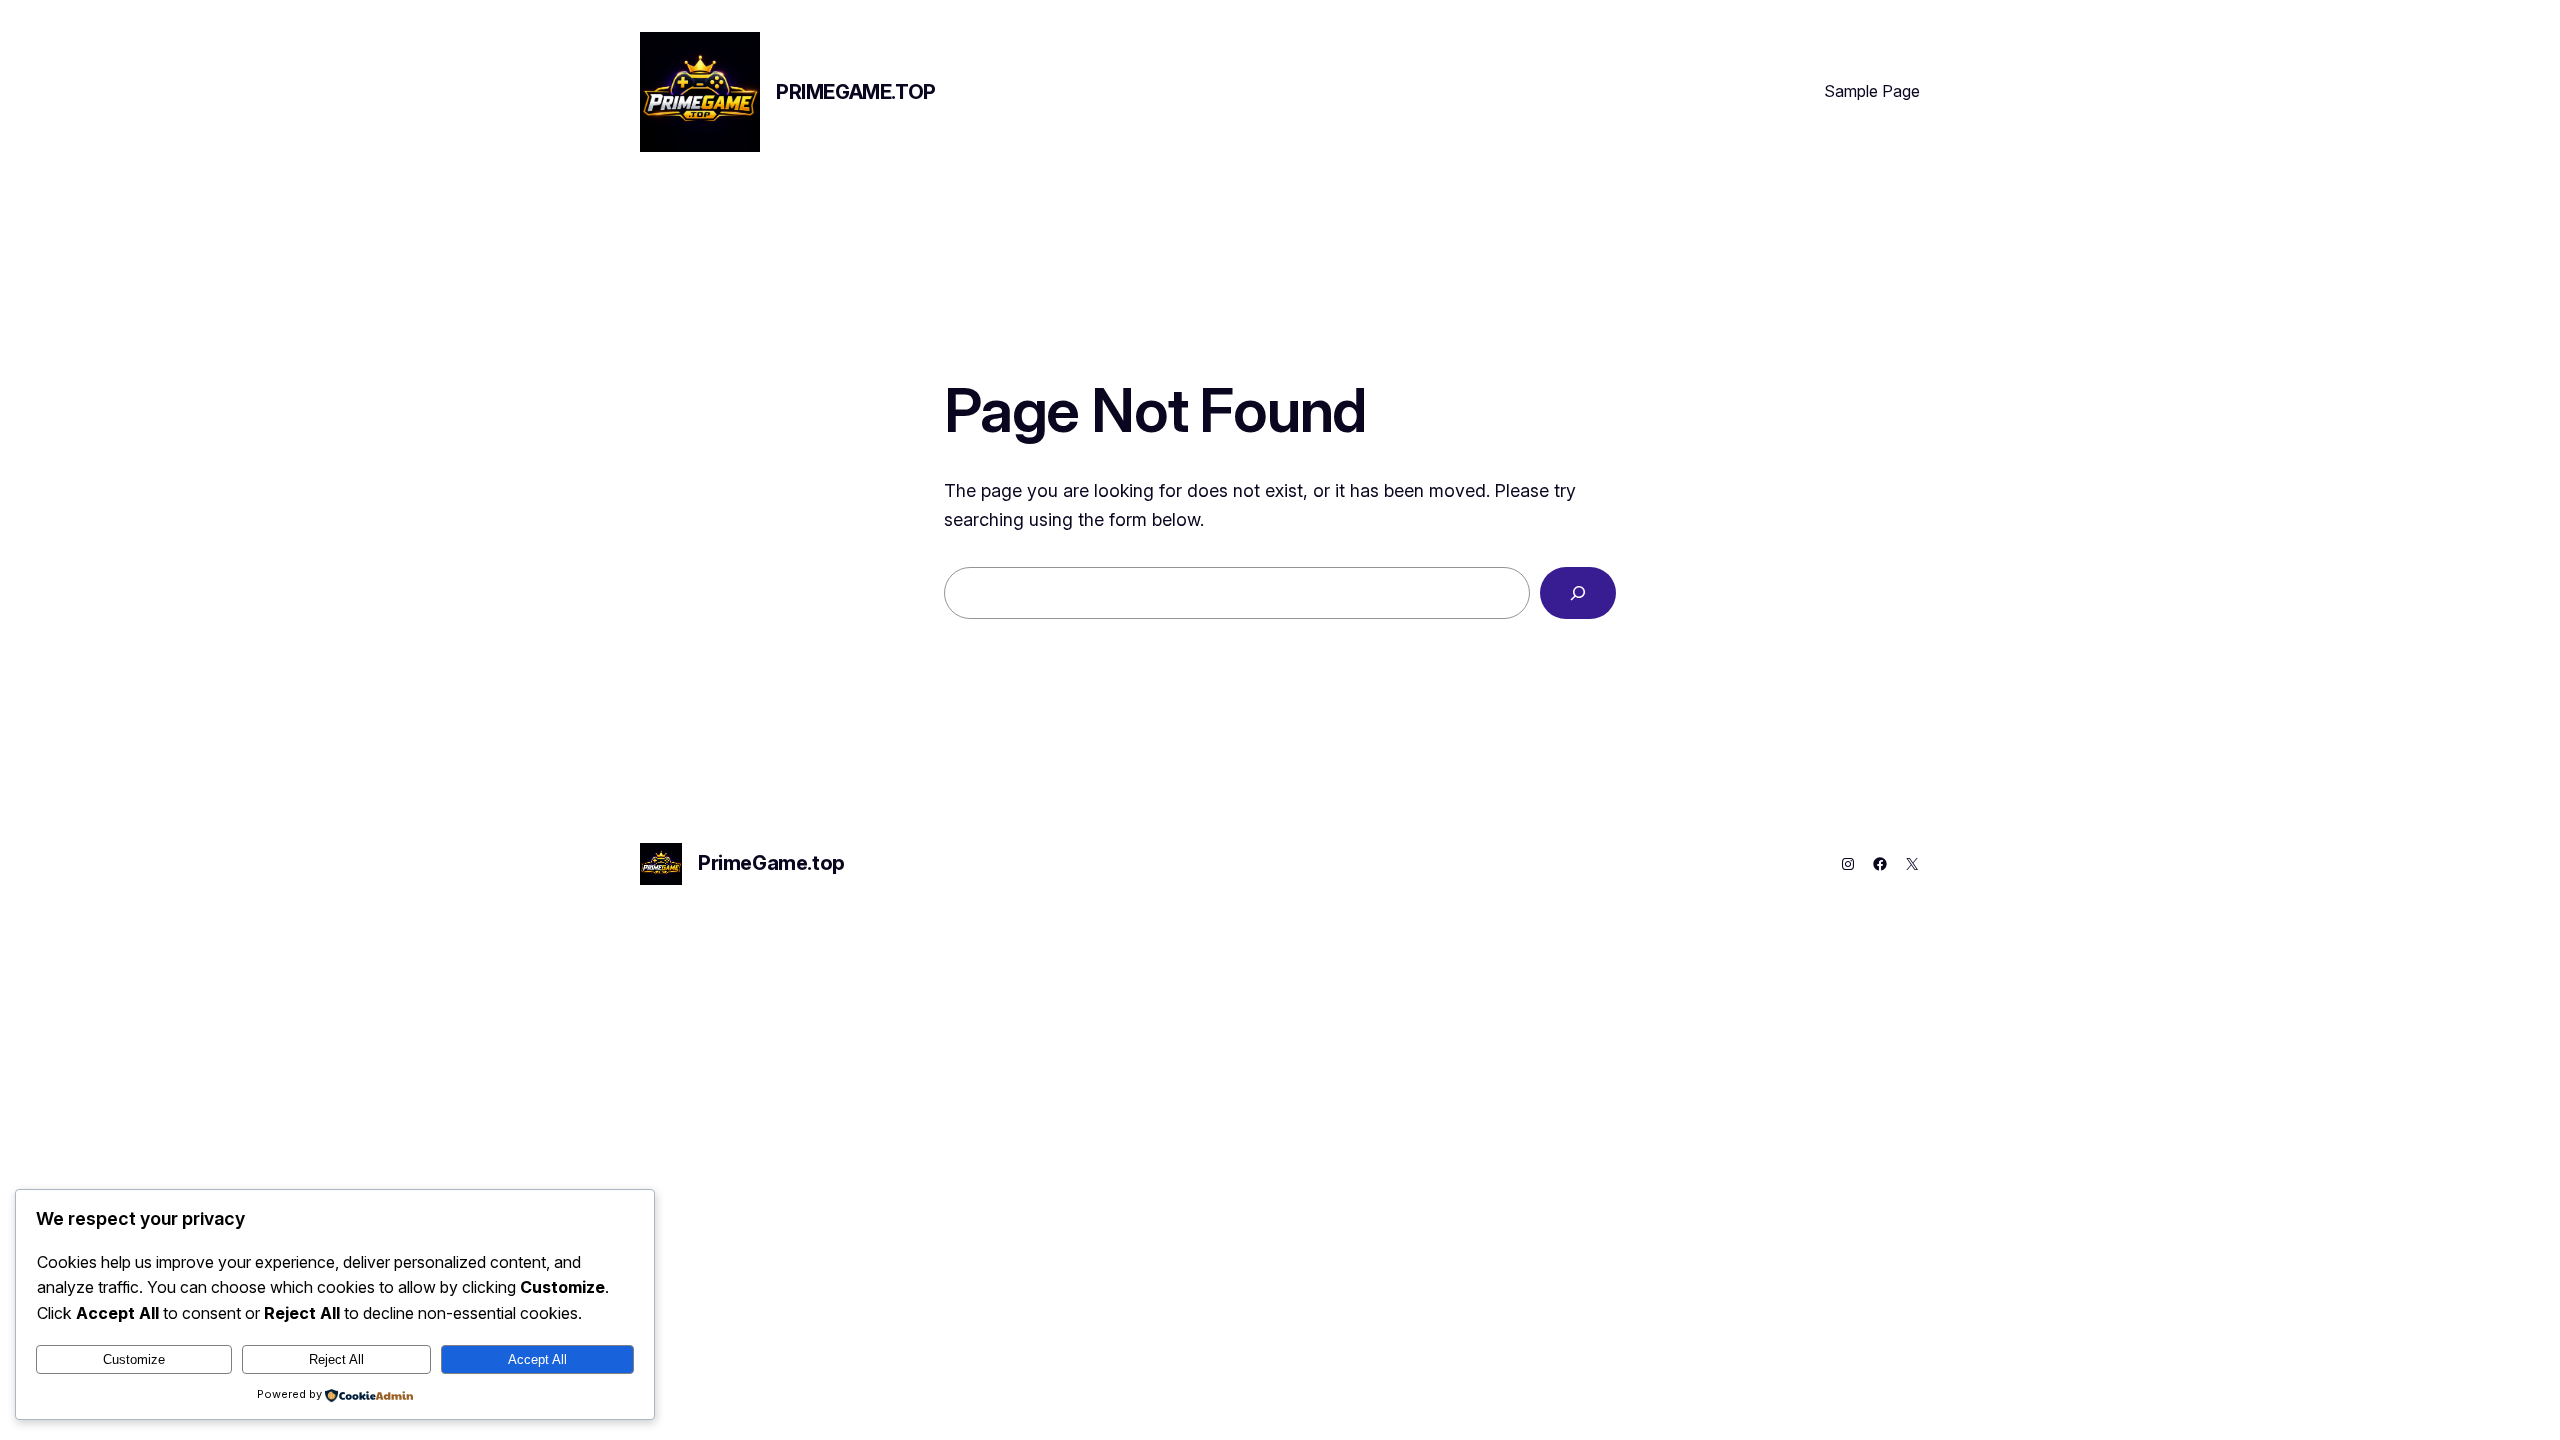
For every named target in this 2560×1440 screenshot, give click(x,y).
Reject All (336, 1359)
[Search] (1578, 593)
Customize (134, 1359)
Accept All (537, 1359)
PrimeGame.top (856, 92)
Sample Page (1872, 91)
